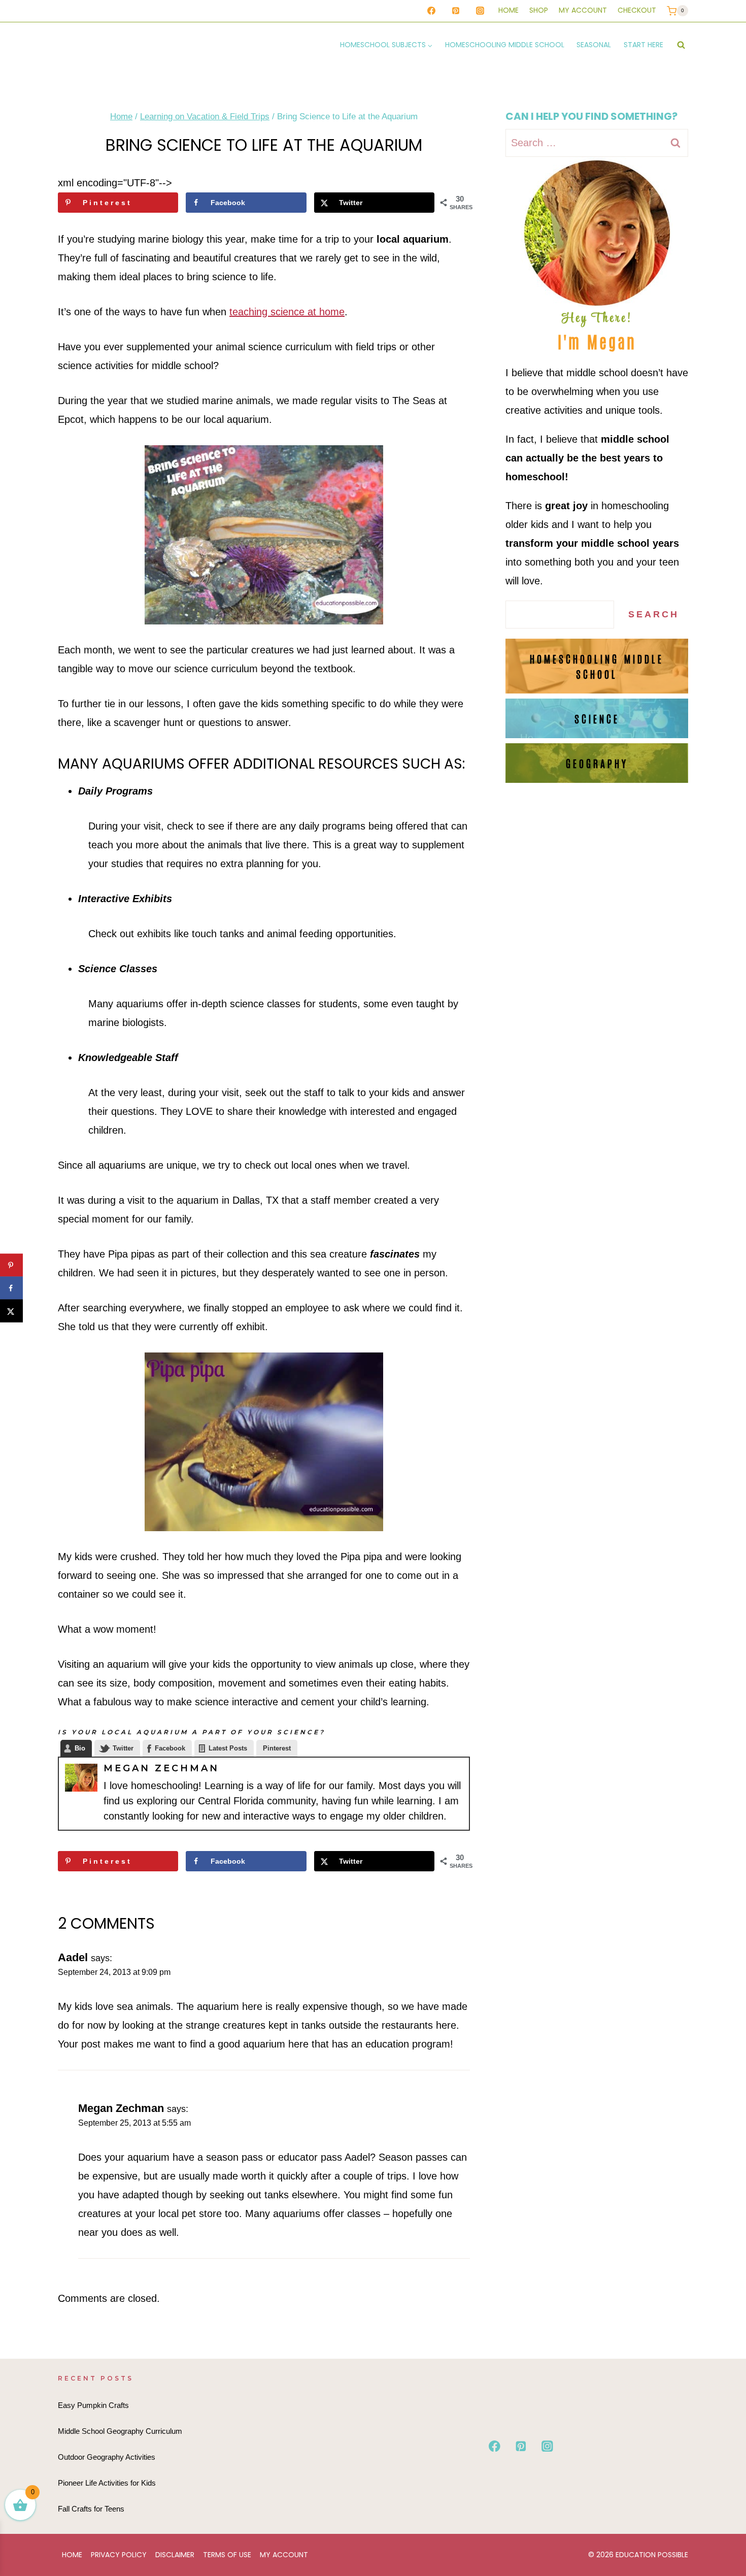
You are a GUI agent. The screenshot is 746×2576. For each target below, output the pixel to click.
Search (654, 614)
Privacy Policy (119, 2555)
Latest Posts (228, 1748)
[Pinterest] (456, 11)
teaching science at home (287, 312)
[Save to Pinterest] (11, 1265)
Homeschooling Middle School (505, 45)
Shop (539, 10)
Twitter (123, 1748)
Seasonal (594, 45)
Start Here (643, 45)
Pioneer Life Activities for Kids (107, 2483)
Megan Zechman (161, 1768)
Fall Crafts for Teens (91, 2509)
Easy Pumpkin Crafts (93, 2405)
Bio (80, 1748)
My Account (583, 10)
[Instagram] (480, 11)
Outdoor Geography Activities (107, 2457)
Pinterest (277, 1748)
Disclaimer (175, 2555)
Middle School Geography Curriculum (120, 2431)
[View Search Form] (681, 45)
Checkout (637, 10)
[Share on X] (11, 1311)
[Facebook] (431, 11)
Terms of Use (227, 2555)
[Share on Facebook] (11, 1288)
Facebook (170, 1748)
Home (508, 10)
